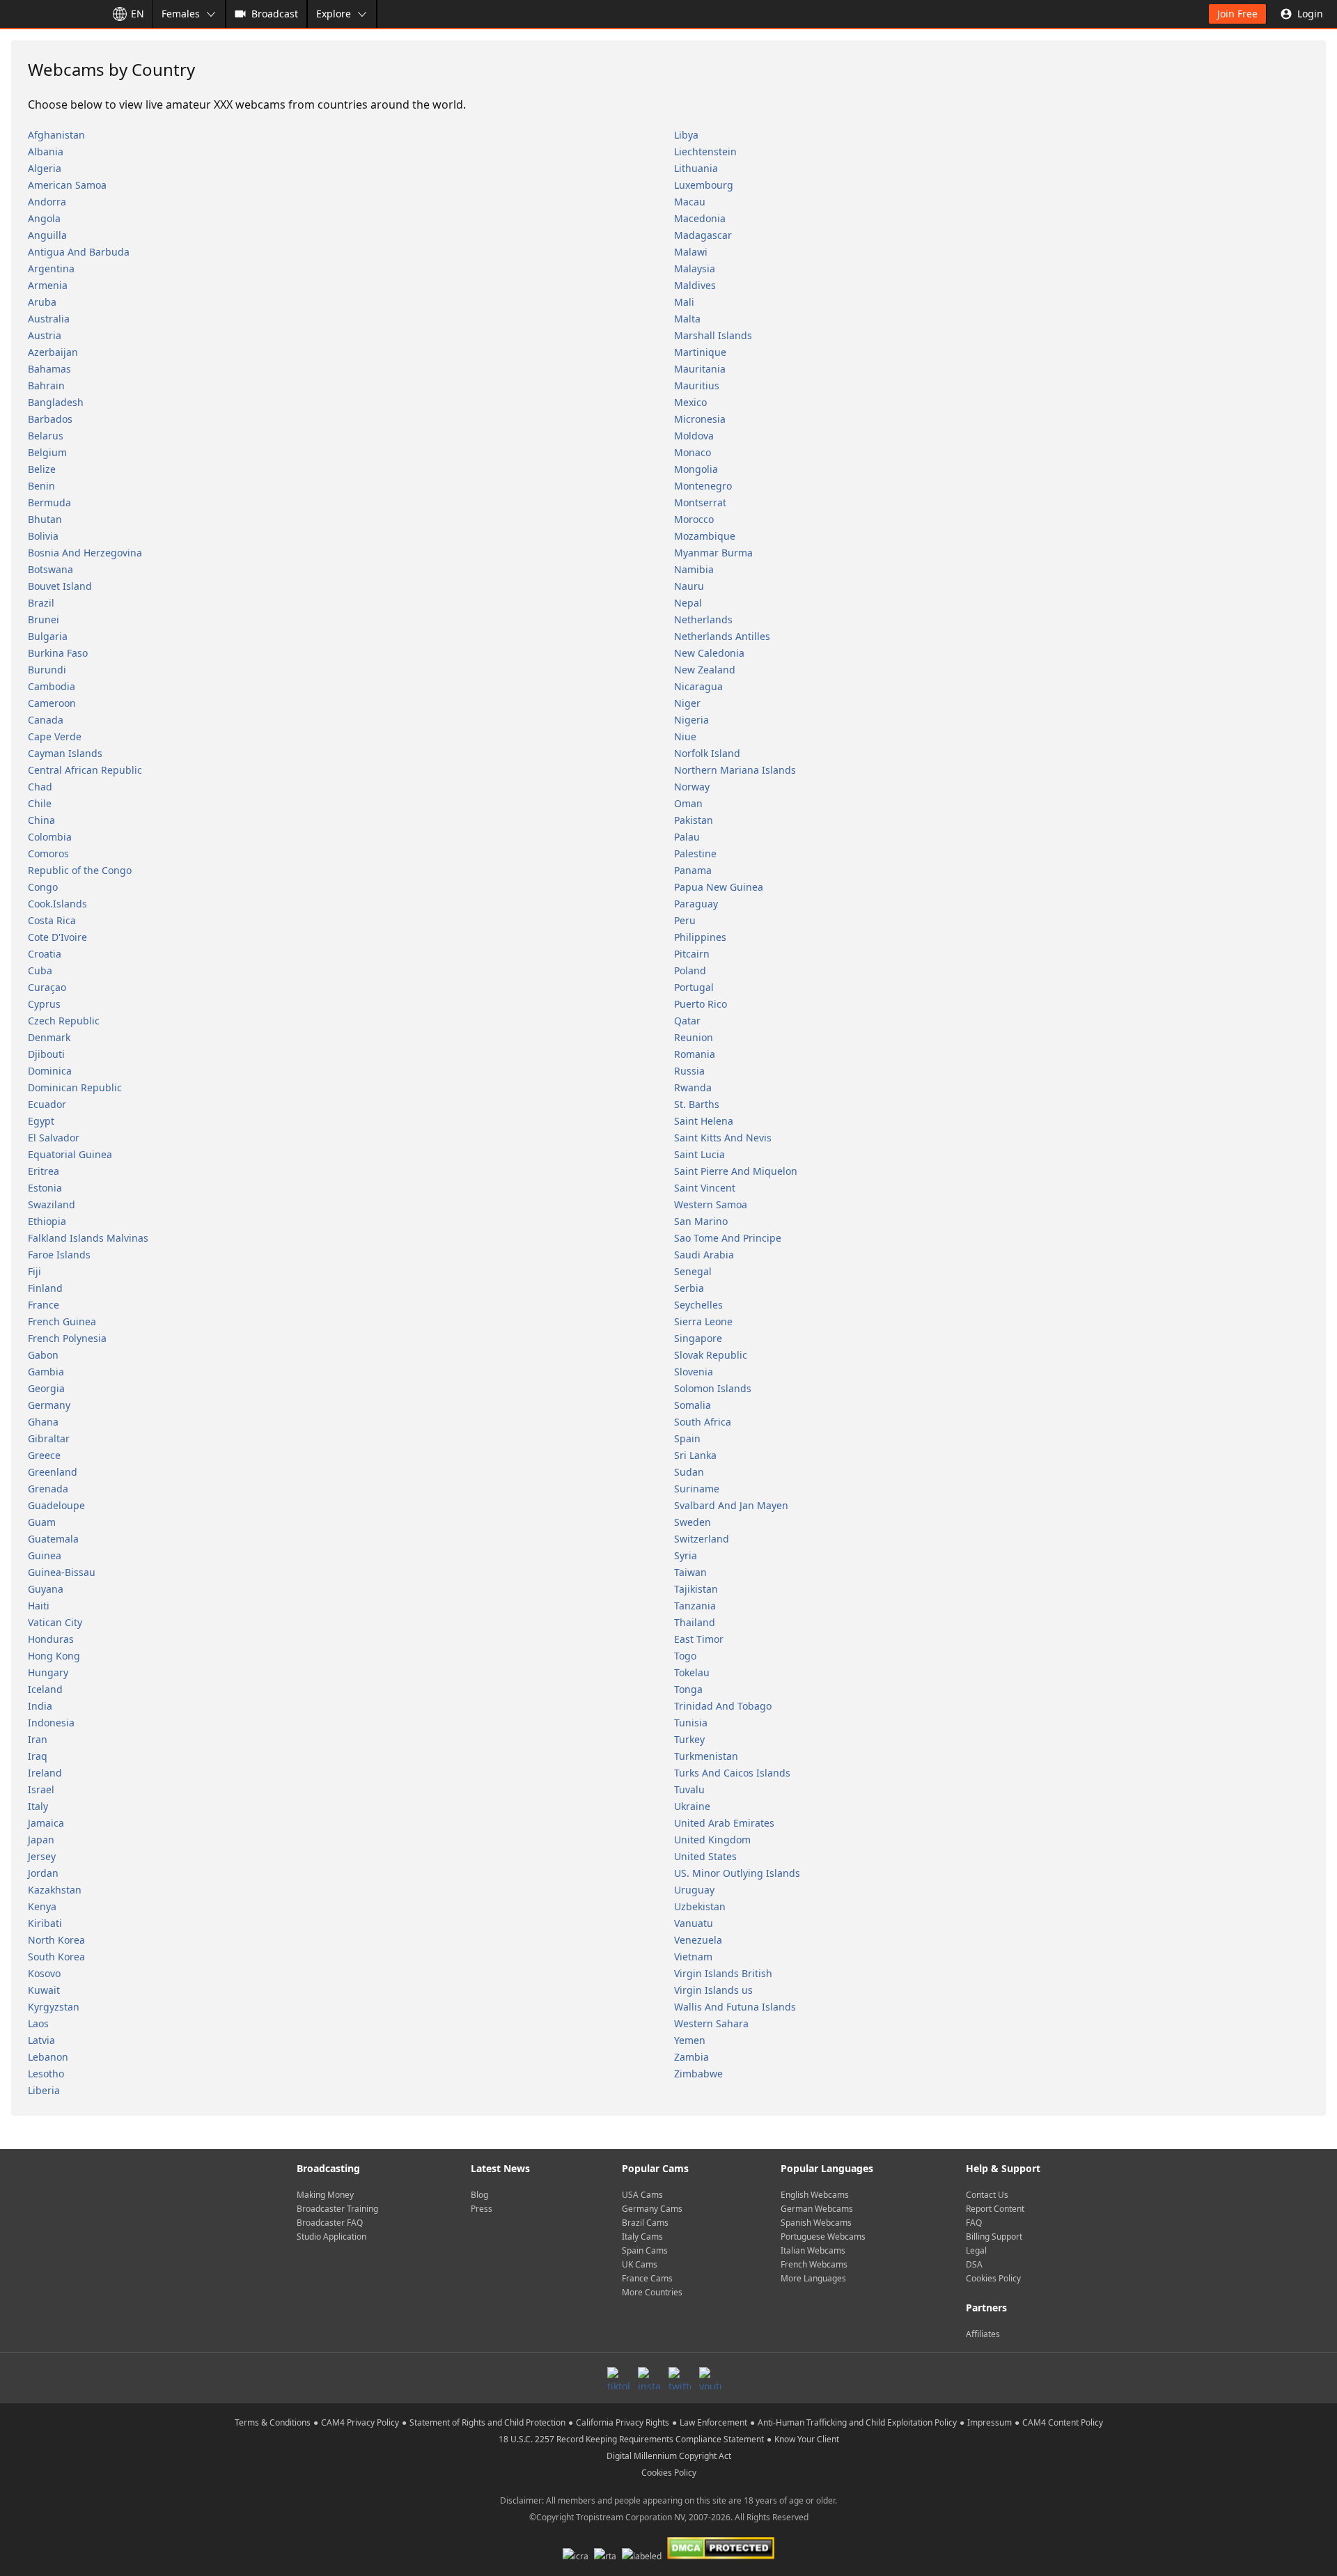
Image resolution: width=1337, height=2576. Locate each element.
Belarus (46, 436)
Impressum (990, 2422)
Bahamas (49, 369)
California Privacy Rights (623, 2422)
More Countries (652, 2292)
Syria (686, 1555)
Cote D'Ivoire (57, 937)
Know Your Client (807, 2439)
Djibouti (46, 1054)
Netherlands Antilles (722, 636)
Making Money (325, 2195)
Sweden (693, 1522)
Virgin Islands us (713, 1990)
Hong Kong (54, 1656)
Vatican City (55, 1622)
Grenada (48, 1489)
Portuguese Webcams (823, 2237)
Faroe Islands (59, 1255)
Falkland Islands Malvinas (88, 1238)
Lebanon (48, 2057)
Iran (38, 1739)
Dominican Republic (75, 1087)
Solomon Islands (713, 1388)
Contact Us (987, 2195)
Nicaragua (698, 686)
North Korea (56, 1940)
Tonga (688, 1689)
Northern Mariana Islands (735, 770)
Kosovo (44, 1973)
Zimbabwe (698, 2074)
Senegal (693, 1271)
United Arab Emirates (724, 1823)
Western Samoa (711, 1204)
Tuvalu (689, 1789)
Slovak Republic (711, 1355)
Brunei (44, 619)
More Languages (813, 2278)
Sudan (689, 1472)
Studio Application (331, 2237)
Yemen (690, 2040)
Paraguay (696, 904)
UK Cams (640, 2264)
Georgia (46, 1388)
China (41, 820)
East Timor (699, 1639)
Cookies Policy (993, 2278)
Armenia (48, 285)
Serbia (689, 1288)
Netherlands (703, 619)
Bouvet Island (60, 586)
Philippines (700, 937)
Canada (46, 720)
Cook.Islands (57, 904)
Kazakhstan (55, 1890)
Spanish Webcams (816, 2223)
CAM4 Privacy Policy (360, 2422)
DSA (974, 2264)
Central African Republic (85, 770)
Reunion (694, 1037)
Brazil (41, 603)
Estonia (45, 1188)
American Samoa (67, 185)
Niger (687, 703)
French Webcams (814, 2264)
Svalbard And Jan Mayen (731, 1505)
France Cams (647, 2278)
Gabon (43, 1355)
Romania (695, 1054)
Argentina (51, 268)
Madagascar (703, 235)
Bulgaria (48, 636)
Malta (687, 319)
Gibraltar (49, 1438)
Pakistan (694, 820)
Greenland (53, 1472)
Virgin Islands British (723, 1973)
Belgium (47, 452)
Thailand (695, 1622)
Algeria (45, 168)
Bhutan (45, 519)
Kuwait (44, 1990)
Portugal (694, 987)
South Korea (56, 1957)
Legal (976, 2250)
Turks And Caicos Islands (732, 1773)
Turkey (689, 1739)
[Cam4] (50, 14)
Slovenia (694, 1372)
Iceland (45, 1689)
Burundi (47, 670)
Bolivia (43, 536)
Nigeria (691, 720)
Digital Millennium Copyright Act (669, 2456)
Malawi (691, 252)
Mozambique (705, 536)
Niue (685, 736)
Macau (690, 202)
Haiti (39, 1606)
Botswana (50, 569)
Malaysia (695, 268)
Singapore (698, 1338)
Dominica (50, 1071)
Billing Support (994, 2237)
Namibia (694, 569)
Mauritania (700, 369)
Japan (41, 1840)
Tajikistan (696, 1589)
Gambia (46, 1372)
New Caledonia (709, 653)
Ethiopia (47, 1221)
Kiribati (45, 1923)
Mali (684, 302)
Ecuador (47, 1104)
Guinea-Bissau (62, 1572)
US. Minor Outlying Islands (737, 1873)
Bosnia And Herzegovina (85, 553)
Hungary (48, 1672)
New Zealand (705, 670)
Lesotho (46, 2074)
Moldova (694, 436)
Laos (38, 2023)
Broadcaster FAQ (330, 2223)
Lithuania (696, 168)
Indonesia (51, 1723)
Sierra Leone (703, 1321)
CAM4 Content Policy (1063, 2422)
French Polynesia (67, 1338)
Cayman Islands (65, 753)
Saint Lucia (699, 1154)
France (44, 1305)
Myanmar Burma (713, 553)
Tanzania (695, 1606)
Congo (43, 887)
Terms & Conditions (273, 2422)
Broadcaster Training (337, 2209)
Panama (693, 870)
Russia (689, 1071)
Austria (45, 335)
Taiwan (690, 1572)
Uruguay (694, 1890)
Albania (46, 151)
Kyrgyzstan (54, 2007)
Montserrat (700, 502)
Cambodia (52, 686)
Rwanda (693, 1087)
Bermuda (49, 502)
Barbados (50, 419)
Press (482, 2209)
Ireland (45, 1773)
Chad (40, 787)
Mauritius (697, 385)
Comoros (48, 853)
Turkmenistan (706, 1756)
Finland (45, 1288)
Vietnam (693, 1957)
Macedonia (700, 218)
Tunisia (691, 1723)
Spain (687, 1438)
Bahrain (46, 385)
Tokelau (692, 1672)
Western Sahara (711, 2023)
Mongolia (696, 469)
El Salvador (54, 1138)
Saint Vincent (705, 1188)
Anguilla (47, 235)
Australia (49, 319)
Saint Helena (704, 1121)
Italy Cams (642, 2237)
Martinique (700, 352)
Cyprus (44, 1004)
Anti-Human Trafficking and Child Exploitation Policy (857, 2422)
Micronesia (700, 419)
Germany (49, 1405)
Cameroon (52, 703)
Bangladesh (56, 402)
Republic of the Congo (80, 870)
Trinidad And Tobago (723, 1706)
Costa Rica (52, 920)
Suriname (697, 1489)
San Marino (701, 1221)
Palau (687, 837)
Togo (685, 1656)
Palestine (695, 853)
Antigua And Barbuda (79, 252)
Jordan (43, 1873)
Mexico (690, 402)
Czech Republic (64, 1021)
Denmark (49, 1037)
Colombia (50, 837)
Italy (38, 1806)
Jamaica (46, 1823)
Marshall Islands (713, 335)
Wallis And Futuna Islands (735, 2007)
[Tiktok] (618, 2378)
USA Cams (642, 2195)
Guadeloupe (56, 1505)
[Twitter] (680, 2378)
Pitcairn (692, 954)
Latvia (41, 2040)
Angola (44, 218)
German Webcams (817, 2209)
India (40, 1706)
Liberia (44, 2090)
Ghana (43, 1422)
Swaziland (52, 1204)
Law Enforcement (713, 2422)
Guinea (45, 1555)
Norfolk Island (707, 753)
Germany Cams (652, 2209)
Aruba (42, 302)
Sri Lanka (695, 1455)
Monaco (693, 452)
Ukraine (692, 1806)
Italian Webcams (813, 2250)
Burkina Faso (58, 653)
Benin (41, 486)
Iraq (38, 1756)
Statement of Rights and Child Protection (487, 2422)
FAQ (974, 2223)
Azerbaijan (53, 352)
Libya (686, 135)
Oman (688, 803)
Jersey (42, 1856)
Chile (40, 803)
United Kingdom (712, 1840)
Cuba (40, 970)
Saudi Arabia (704, 1255)
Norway (692, 787)
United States (705, 1856)
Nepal (688, 603)
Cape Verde (55, 736)
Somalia (693, 1405)
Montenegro (703, 486)
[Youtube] (710, 2378)
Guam (42, 1522)
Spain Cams (645, 2250)
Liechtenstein (705, 151)
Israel (41, 1789)
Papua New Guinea (719, 887)
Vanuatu (694, 1923)
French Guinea (62, 1321)
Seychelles (698, 1305)
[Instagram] (649, 2378)
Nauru (689, 586)
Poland (690, 970)
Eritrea (44, 1171)
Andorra (47, 202)
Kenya (42, 1906)
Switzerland (702, 1539)
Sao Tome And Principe (728, 1238)
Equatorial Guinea (70, 1154)
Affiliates (983, 2334)
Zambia (691, 2057)
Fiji (34, 1271)
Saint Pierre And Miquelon (736, 1171)
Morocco (694, 519)
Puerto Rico (701, 1004)
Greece (44, 1455)
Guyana (46, 1589)
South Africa (703, 1422)
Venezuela (698, 1940)
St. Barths (697, 1104)
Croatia (45, 954)
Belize (42, 469)
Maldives (695, 285)
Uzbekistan (700, 1906)
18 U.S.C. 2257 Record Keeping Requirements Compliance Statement (631, 2439)
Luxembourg (704, 185)
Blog (479, 2195)
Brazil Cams (645, 2223)
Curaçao (47, 987)
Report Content (995, 2209)
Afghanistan (56, 135)
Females (181, 14)
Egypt (41, 1121)
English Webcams (815, 2195)
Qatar (687, 1021)
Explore (334, 14)
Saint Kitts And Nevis (723, 1138)
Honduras (51, 1639)
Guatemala (53, 1539)
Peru (685, 920)
